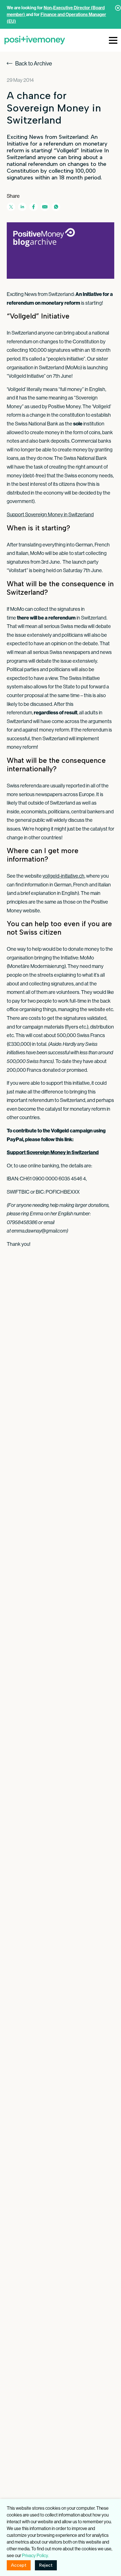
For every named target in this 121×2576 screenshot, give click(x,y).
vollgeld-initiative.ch (63, 876)
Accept (19, 2565)
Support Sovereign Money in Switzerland (50, 514)
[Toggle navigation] (113, 40)
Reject (46, 2565)
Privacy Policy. (35, 2555)
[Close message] (118, 8)
